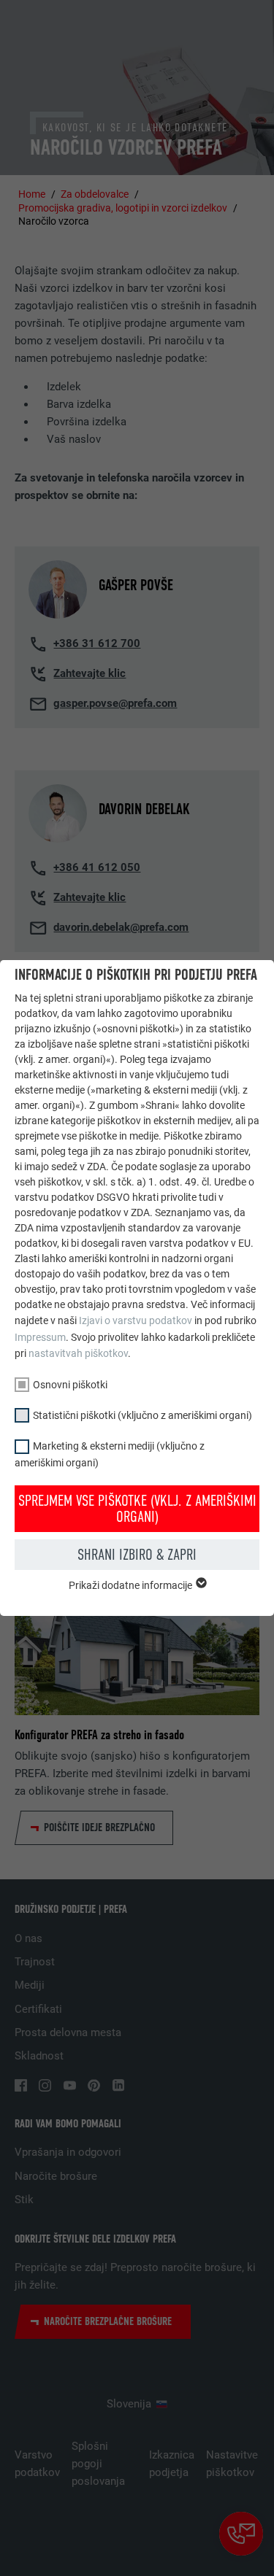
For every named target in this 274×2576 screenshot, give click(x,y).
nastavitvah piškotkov (78, 1353)
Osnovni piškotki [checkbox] (70, 1385)
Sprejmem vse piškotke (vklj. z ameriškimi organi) (137, 1509)
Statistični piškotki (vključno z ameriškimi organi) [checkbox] (142, 1415)
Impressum (40, 1337)
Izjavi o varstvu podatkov (136, 1320)
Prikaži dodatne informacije (132, 1585)
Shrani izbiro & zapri (137, 1555)
